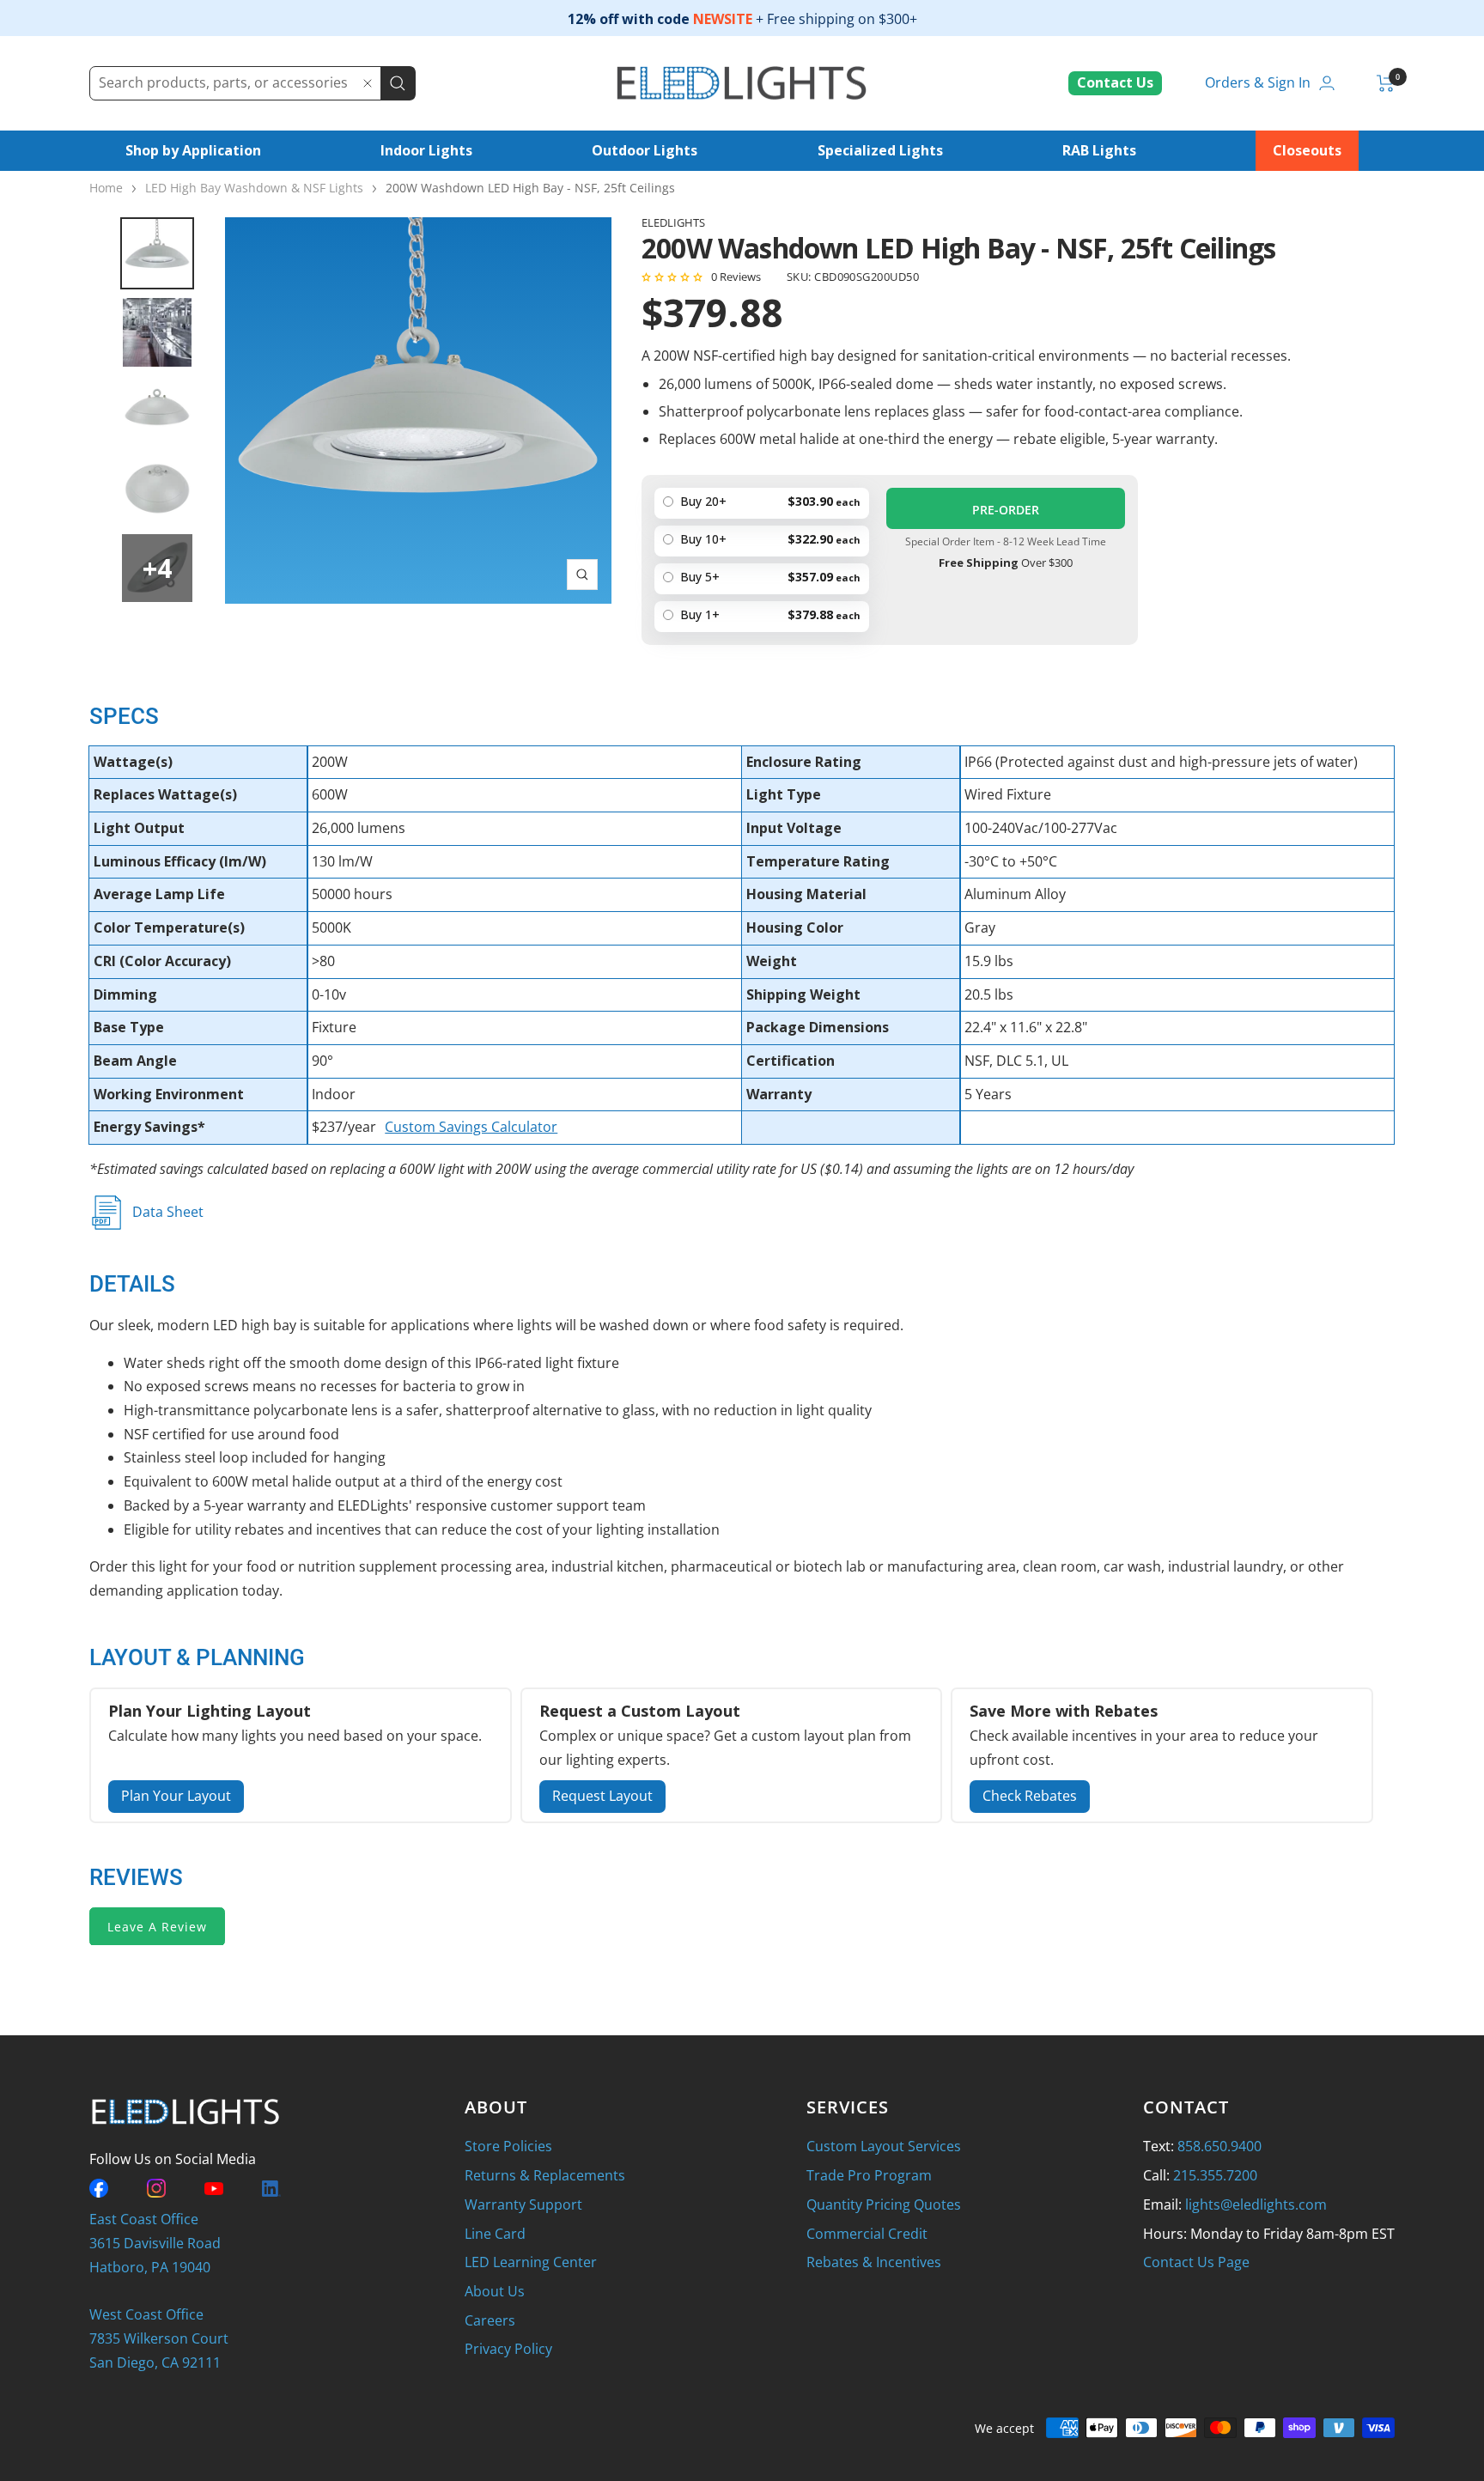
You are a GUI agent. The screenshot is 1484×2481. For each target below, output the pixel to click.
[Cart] (1386, 83)
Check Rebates (1030, 1796)
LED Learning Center (531, 2262)
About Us (495, 2291)
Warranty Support (523, 2204)
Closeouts (1307, 150)
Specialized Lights (880, 150)
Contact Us (1115, 82)
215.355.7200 (1215, 2175)
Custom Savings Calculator (471, 1127)
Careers (490, 2320)
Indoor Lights (426, 150)
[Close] (368, 83)
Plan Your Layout (176, 1796)
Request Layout (602, 1796)
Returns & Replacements (545, 2175)
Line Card (495, 2234)
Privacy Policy (508, 2349)
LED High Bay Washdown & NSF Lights (254, 188)
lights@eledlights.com (1256, 2204)
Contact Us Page (1196, 2262)
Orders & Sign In (1258, 82)
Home (106, 188)
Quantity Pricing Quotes (884, 2204)
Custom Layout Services (884, 2146)
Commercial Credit (867, 2234)
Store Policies (508, 2146)
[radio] (762, 617)
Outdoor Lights (645, 150)
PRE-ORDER (1006, 510)
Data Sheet (168, 1212)
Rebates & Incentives (874, 2262)
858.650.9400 (1219, 2146)
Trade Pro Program (869, 2175)
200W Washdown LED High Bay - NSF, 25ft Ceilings (530, 188)
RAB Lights (1099, 150)
